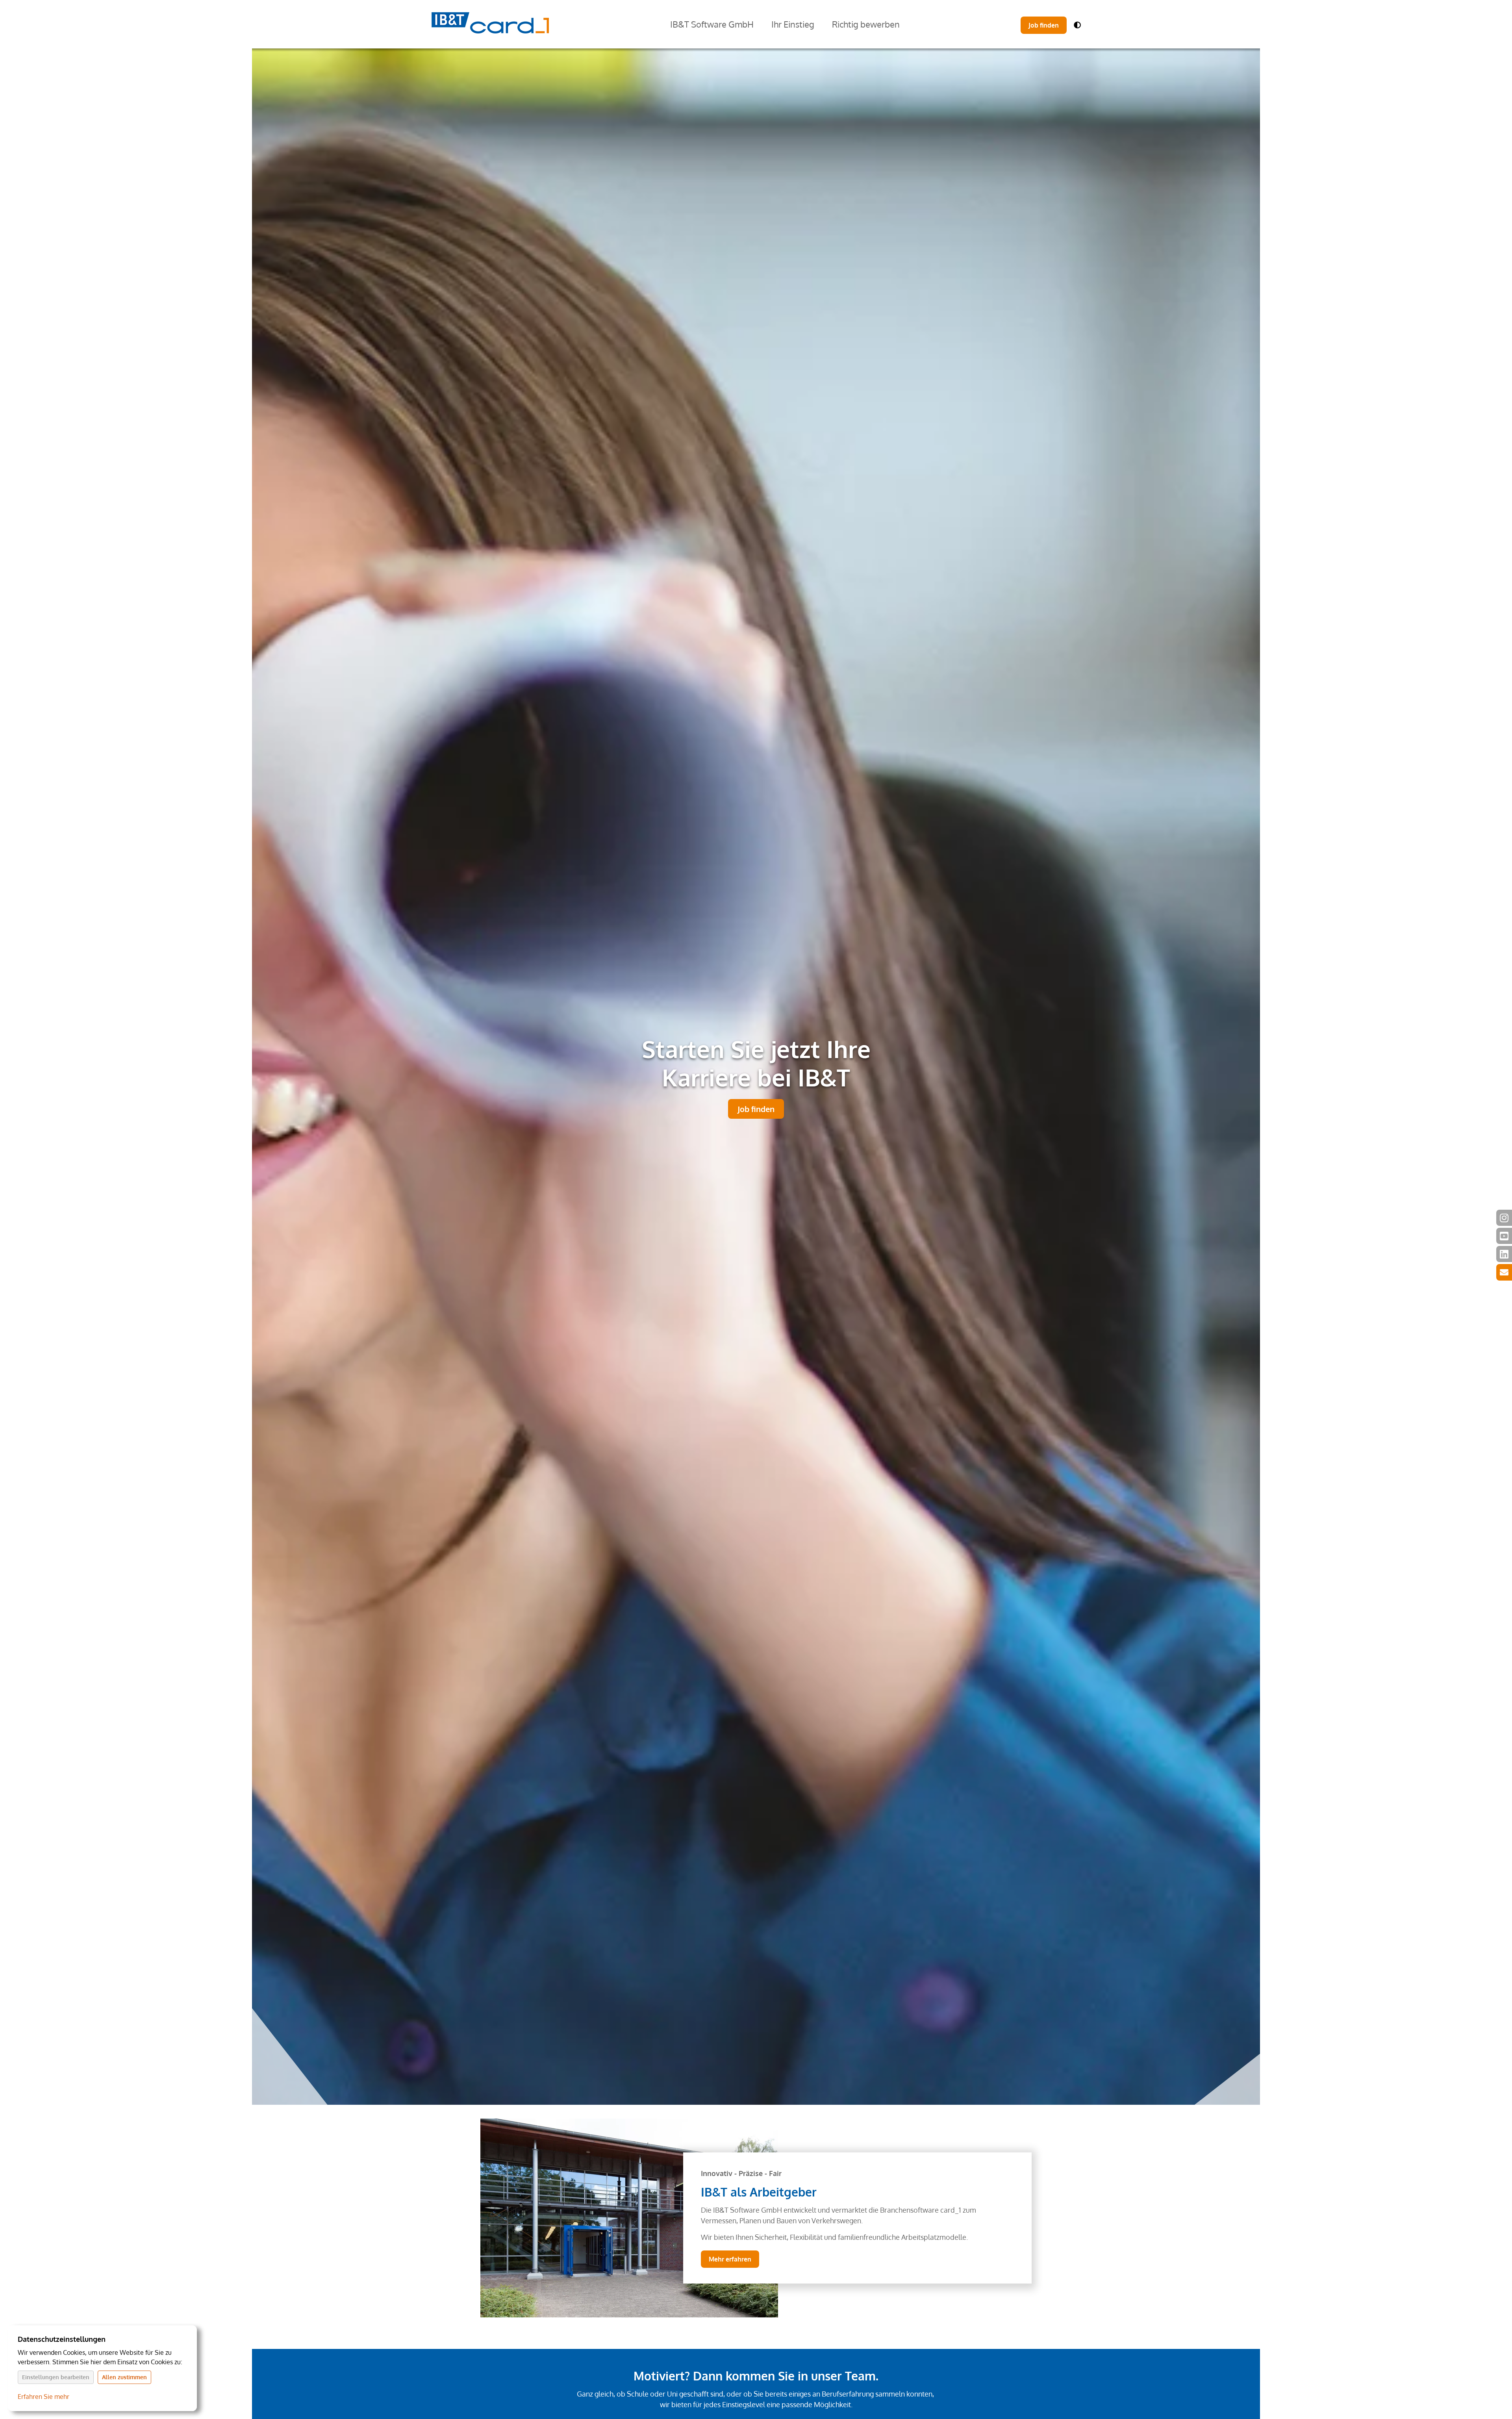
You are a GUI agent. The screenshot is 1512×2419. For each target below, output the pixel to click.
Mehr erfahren (730, 2259)
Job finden (1044, 25)
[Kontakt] (1504, 1272)
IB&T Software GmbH (712, 24)
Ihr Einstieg (793, 24)
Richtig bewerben (866, 24)
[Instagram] (1504, 1218)
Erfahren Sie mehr (44, 2397)
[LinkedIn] (1504, 1254)
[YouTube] (1504, 1236)
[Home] (490, 24)
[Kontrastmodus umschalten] (1077, 25)
